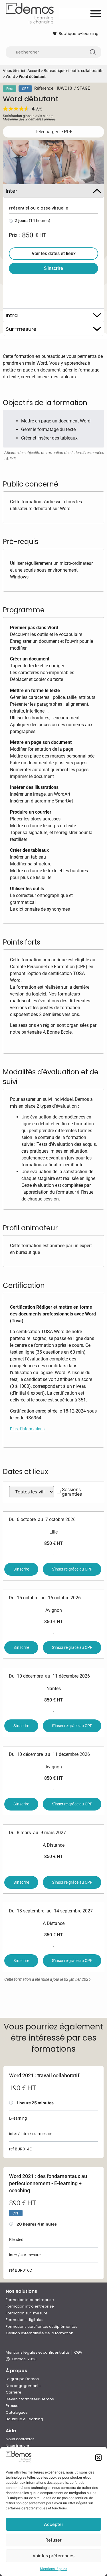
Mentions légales (53, 2569)
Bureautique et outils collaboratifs (73, 71)
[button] (98, 2458)
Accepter (54, 2524)
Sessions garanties (72, 1492)
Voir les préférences (53, 2556)
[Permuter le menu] (96, 13)
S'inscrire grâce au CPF (72, 1569)
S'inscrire (21, 1569)
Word (10, 77)
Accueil (34, 71)
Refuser (53, 2540)
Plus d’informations (27, 1429)
